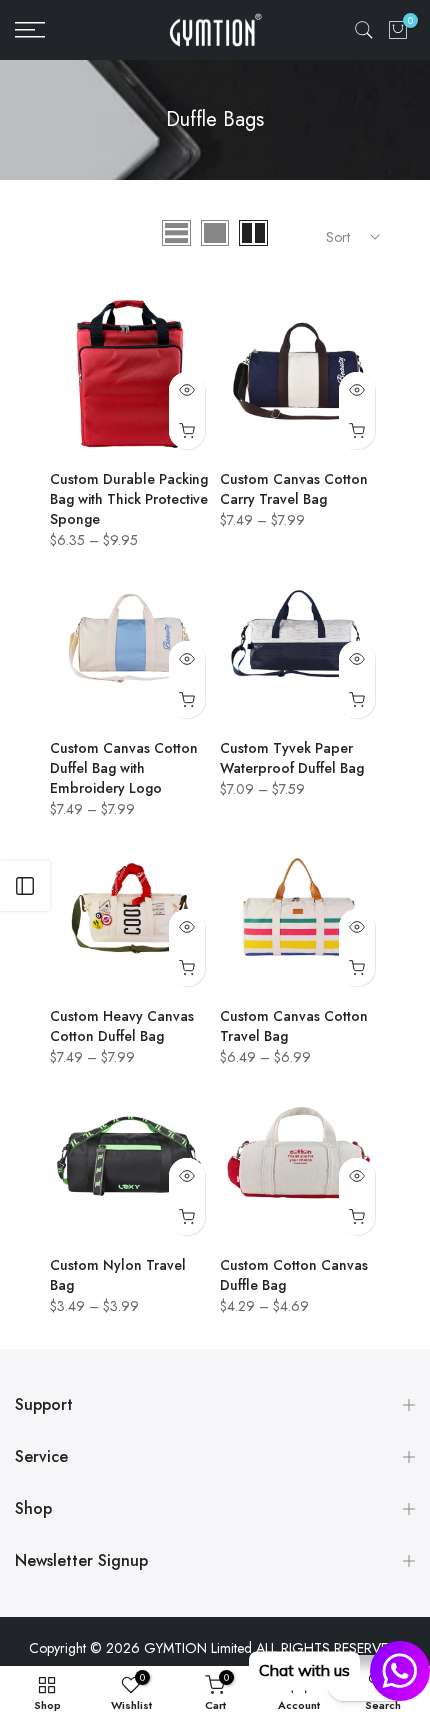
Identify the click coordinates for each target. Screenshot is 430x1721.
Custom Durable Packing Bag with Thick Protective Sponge (129, 499)
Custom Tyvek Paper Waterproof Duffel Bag (292, 758)
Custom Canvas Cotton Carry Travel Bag (294, 489)
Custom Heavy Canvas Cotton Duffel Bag (122, 1026)
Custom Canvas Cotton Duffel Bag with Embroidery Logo (124, 768)
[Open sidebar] (25, 886)
